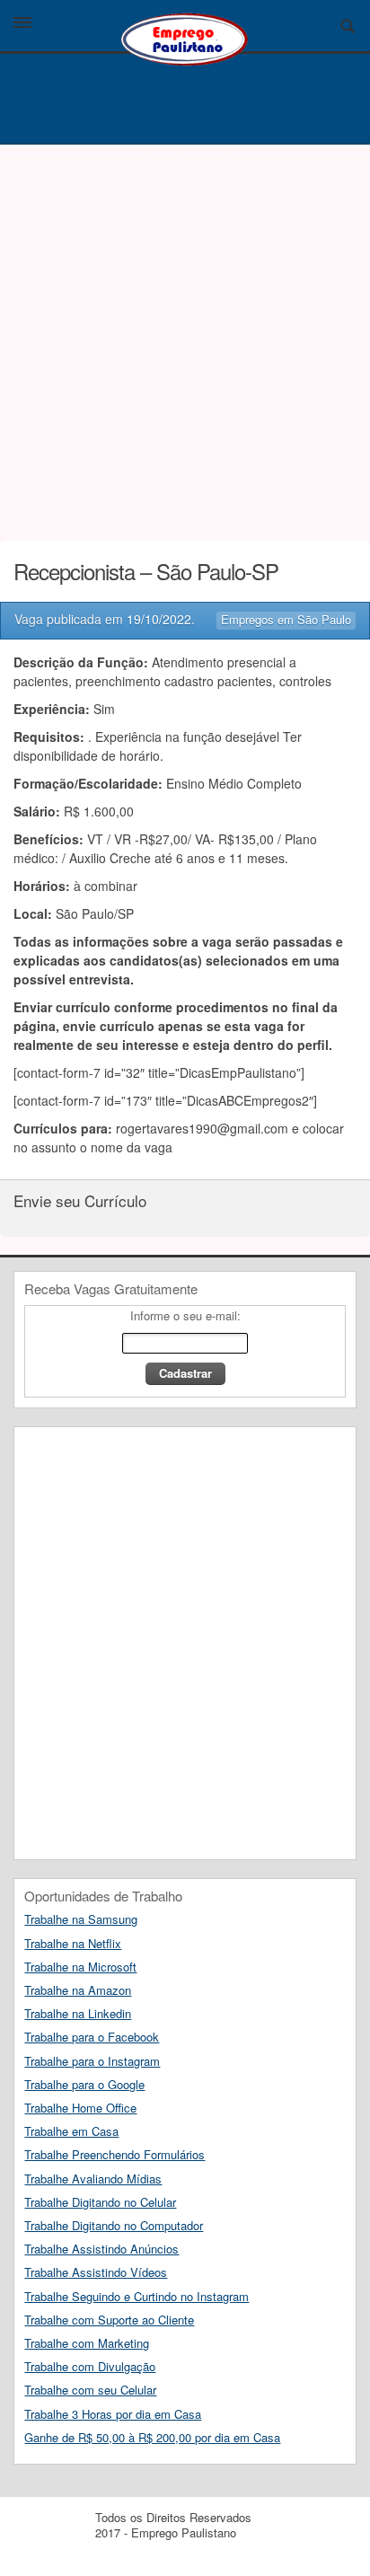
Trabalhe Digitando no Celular (100, 2202)
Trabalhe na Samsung (81, 1919)
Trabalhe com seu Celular (90, 2390)
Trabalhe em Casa (71, 2131)
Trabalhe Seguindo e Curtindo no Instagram (137, 2296)
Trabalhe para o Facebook (92, 2037)
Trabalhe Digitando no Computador (114, 2225)
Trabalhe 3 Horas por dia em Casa (113, 2414)
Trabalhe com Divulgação (90, 2366)
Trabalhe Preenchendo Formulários (115, 2154)
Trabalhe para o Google (84, 2084)
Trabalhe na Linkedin (78, 2013)
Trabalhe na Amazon (78, 1990)
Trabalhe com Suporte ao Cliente (109, 2320)
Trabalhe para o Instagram (92, 2061)
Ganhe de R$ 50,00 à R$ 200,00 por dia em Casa (152, 2437)
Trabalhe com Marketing (87, 2343)
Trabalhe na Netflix (73, 1943)
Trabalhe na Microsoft (80, 1967)
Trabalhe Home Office (80, 2108)
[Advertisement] (185, 338)
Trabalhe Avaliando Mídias (93, 2179)
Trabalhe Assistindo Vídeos (96, 2272)
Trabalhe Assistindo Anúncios (101, 2249)
